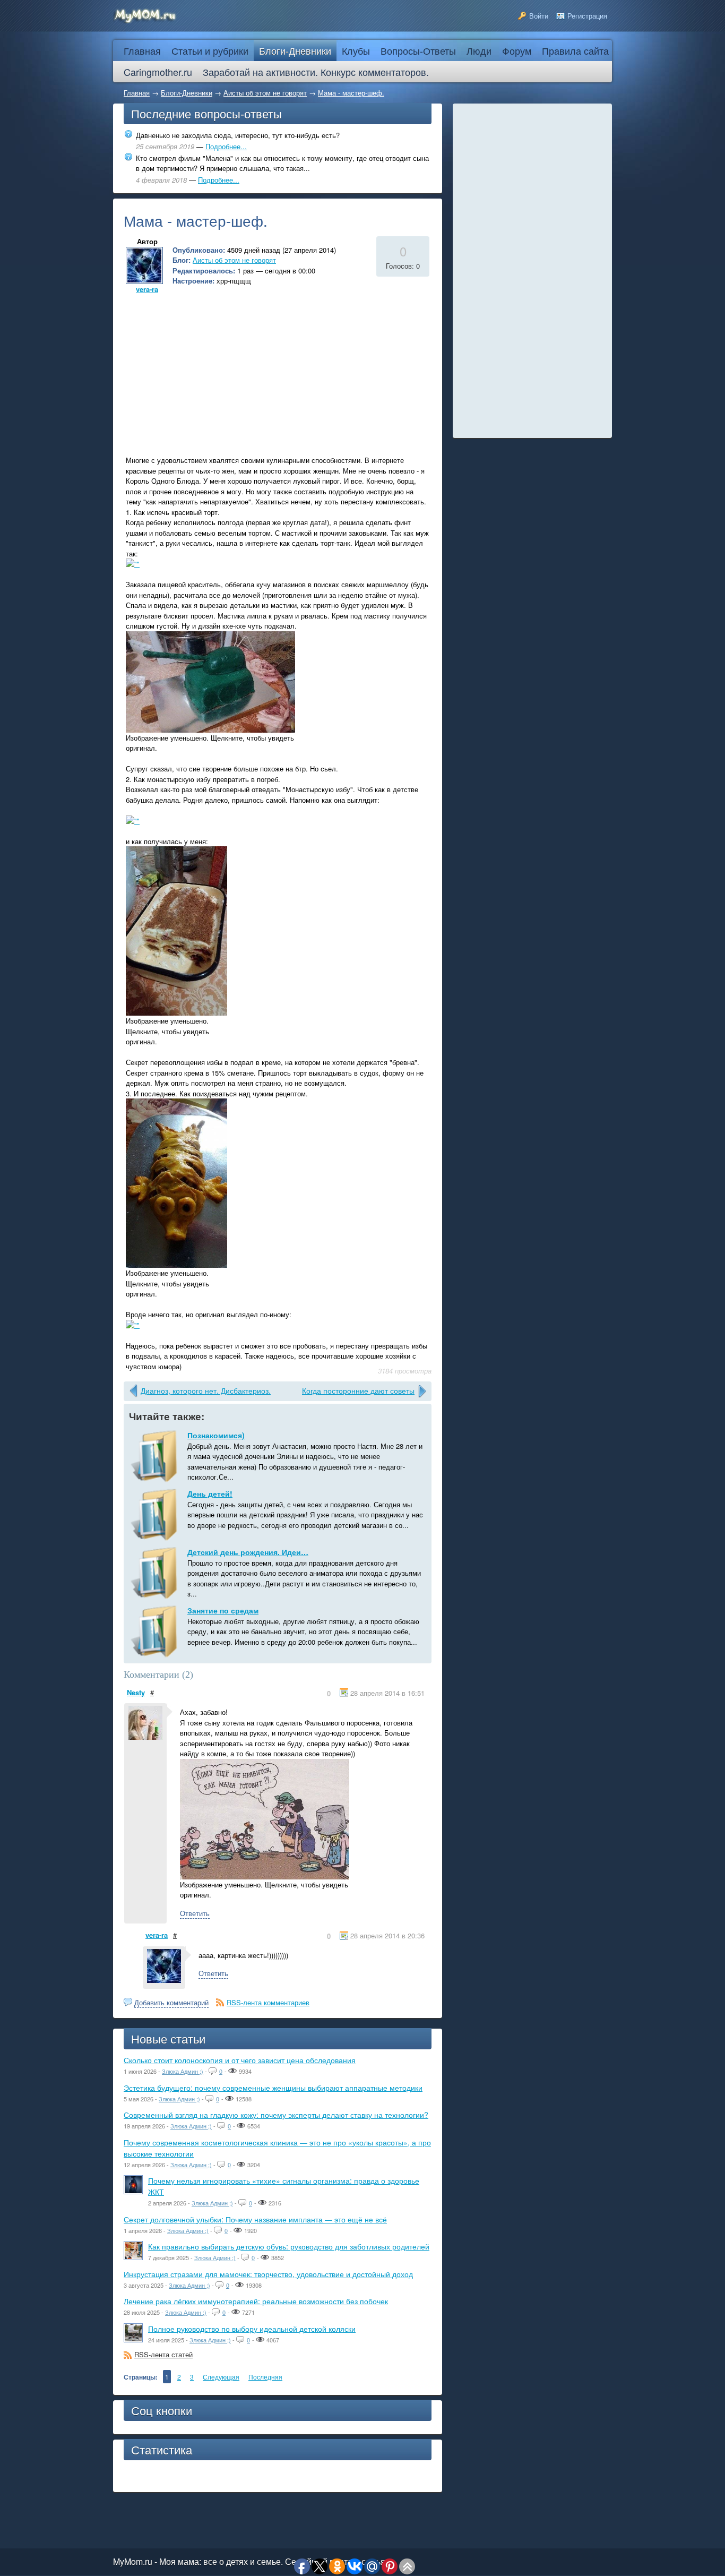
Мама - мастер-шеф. (351, 93)
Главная (137, 93)
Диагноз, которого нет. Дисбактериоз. (206, 1390)
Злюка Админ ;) (183, 2071)
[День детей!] (156, 1515)
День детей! (210, 1493)
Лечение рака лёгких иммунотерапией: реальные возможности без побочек (256, 2301)
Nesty (136, 1692)
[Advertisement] (213, 371)
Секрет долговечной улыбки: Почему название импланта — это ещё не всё (255, 2219)
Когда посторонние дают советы (358, 1390)
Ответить (195, 1913)
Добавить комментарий (171, 2002)
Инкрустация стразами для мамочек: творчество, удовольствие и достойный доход (268, 2274)
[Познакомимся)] (156, 1456)
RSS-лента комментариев (268, 2002)
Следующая (221, 2377)
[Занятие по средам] (156, 1632)
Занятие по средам (223, 1610)
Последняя (265, 2377)
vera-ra (147, 289)
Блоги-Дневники (187, 93)
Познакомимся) (216, 1435)
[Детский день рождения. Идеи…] (156, 1573)
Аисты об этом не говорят (265, 93)
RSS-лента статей (163, 2354)
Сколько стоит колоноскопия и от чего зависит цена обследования (240, 2060)
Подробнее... (226, 146)
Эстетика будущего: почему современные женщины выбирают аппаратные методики (273, 2088)
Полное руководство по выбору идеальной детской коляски (252, 2329)
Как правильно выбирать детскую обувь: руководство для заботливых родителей (289, 2246)
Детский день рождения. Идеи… (248, 1552)
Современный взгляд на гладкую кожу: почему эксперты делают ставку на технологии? (276, 2115)
